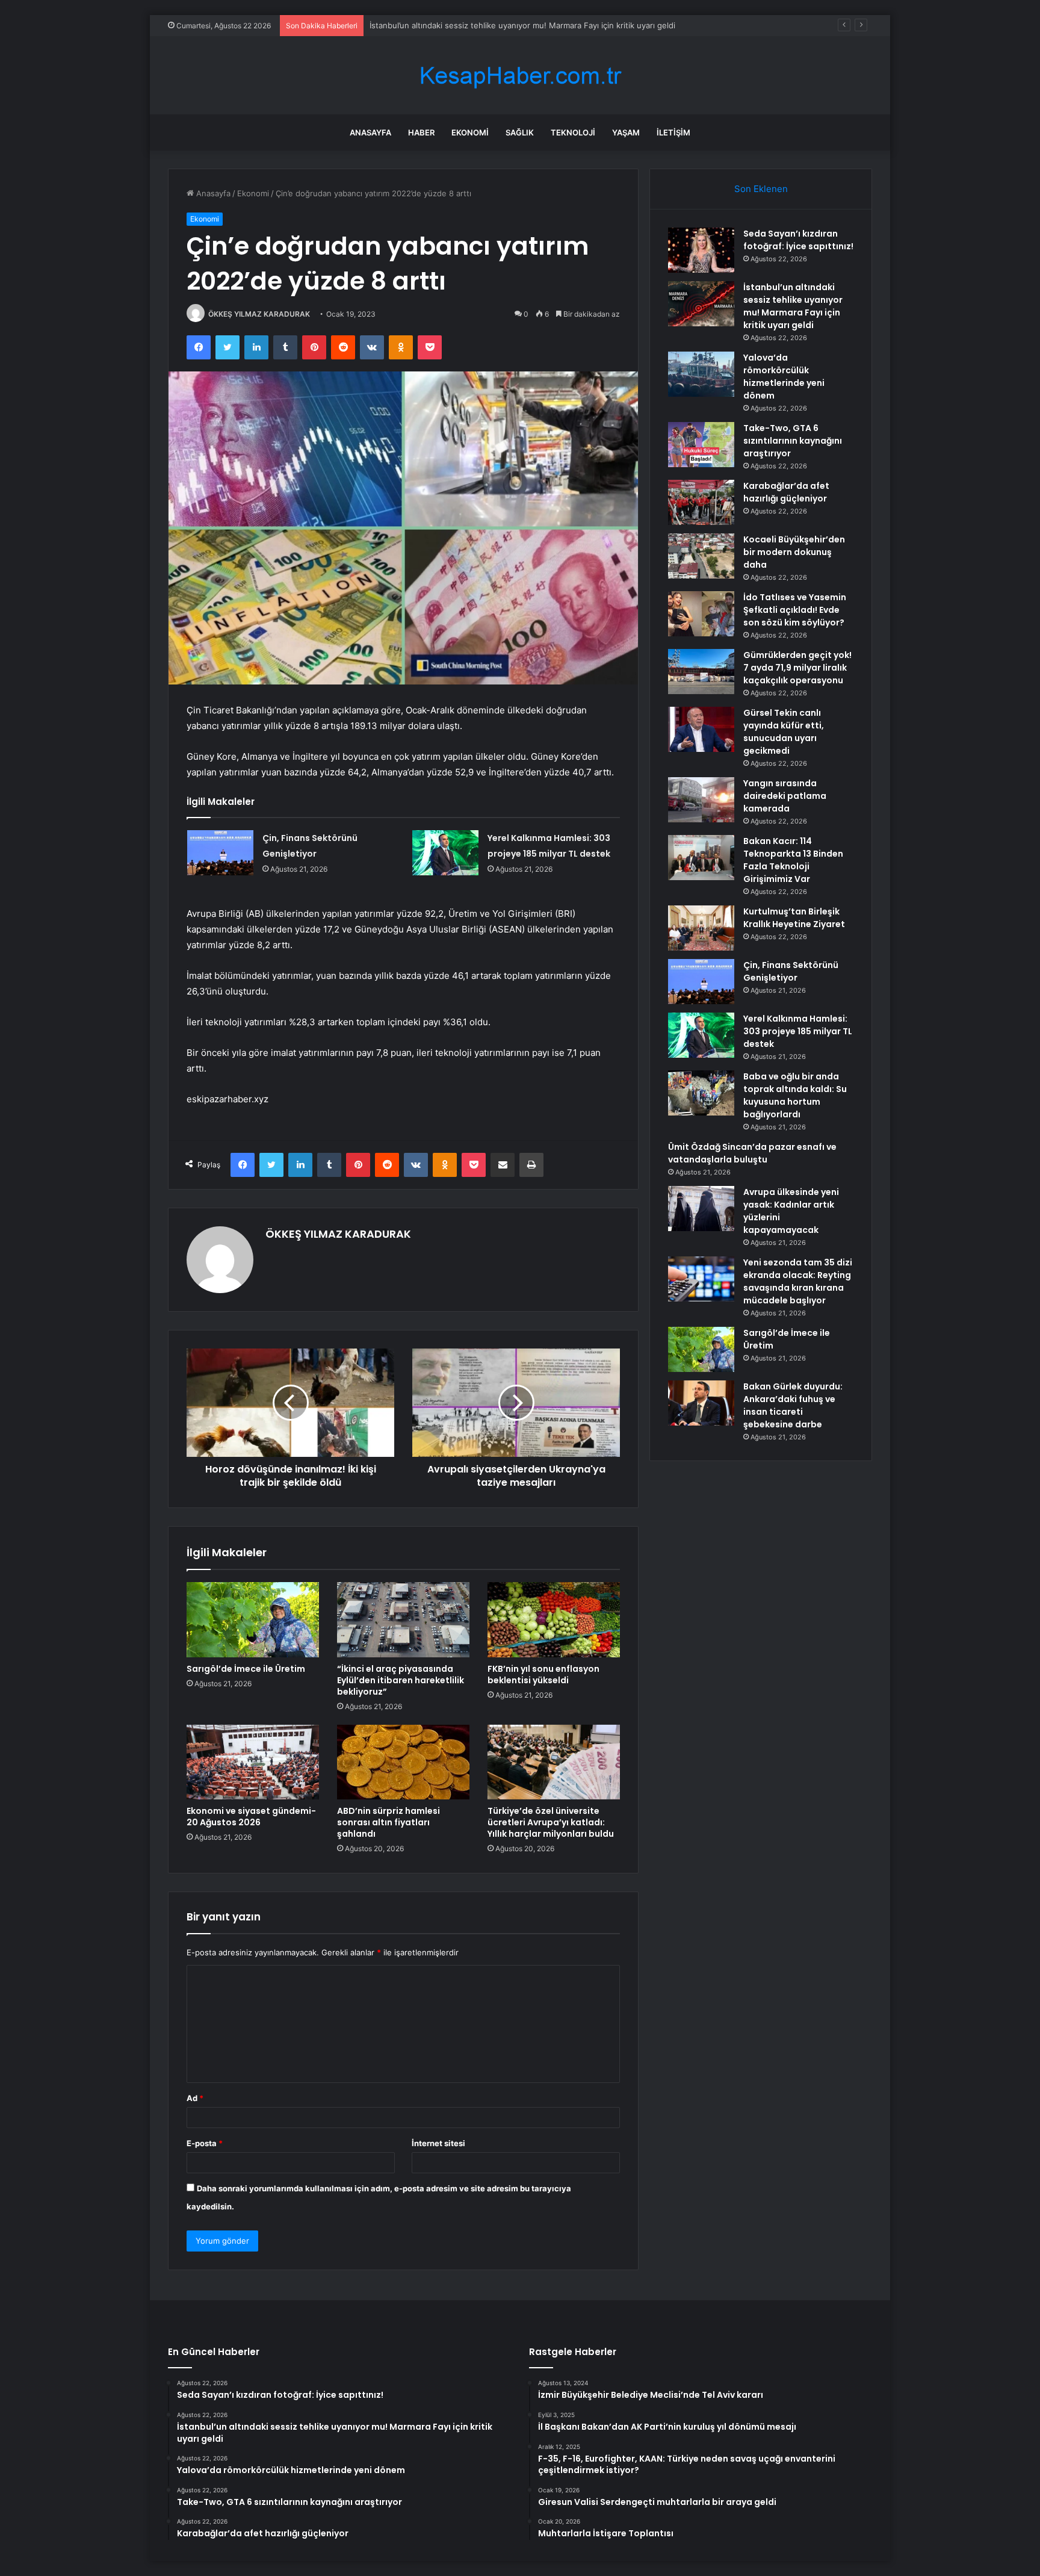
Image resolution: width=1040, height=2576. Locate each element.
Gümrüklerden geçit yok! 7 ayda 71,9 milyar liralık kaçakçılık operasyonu (797, 668)
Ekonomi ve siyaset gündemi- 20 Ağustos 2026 (251, 1817)
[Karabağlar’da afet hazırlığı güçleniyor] (701, 502)
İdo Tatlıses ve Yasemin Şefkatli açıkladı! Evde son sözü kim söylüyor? (795, 610)
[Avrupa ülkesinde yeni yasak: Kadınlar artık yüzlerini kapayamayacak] (701, 1209)
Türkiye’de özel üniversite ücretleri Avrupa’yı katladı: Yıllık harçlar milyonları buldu (551, 1822)
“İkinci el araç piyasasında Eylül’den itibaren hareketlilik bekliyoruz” (401, 1680)
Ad (195, 2098)
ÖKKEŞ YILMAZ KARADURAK (259, 314)
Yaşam (626, 132)
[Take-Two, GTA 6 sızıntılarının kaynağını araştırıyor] (701, 445)
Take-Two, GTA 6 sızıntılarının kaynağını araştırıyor (793, 441)
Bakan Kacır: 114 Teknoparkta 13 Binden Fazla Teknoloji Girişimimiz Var (793, 860)
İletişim (673, 132)
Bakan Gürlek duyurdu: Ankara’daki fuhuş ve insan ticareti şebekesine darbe (793, 1405)
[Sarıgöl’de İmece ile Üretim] (253, 1619)
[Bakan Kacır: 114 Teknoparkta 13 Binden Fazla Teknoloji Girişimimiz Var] (701, 858)
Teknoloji (573, 132)
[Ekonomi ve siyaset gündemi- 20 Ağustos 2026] (253, 1762)
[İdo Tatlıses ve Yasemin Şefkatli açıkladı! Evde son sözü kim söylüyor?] (701, 614)
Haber (421, 132)
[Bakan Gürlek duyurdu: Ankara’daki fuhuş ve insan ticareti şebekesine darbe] (701, 1403)
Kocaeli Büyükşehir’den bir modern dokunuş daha (794, 552)
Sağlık (520, 132)
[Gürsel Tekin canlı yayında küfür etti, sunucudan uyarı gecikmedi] (701, 729)
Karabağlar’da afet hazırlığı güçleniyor (786, 492)
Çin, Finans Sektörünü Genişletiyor (791, 971)
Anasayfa (370, 132)
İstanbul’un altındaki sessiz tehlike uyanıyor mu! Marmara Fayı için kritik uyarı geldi (793, 306)
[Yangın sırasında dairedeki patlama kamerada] (701, 800)
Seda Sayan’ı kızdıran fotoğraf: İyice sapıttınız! (798, 240)
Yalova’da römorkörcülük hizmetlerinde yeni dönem (465, 25)
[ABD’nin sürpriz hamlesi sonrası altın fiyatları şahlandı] (403, 1762)
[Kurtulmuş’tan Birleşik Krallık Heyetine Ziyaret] (701, 928)
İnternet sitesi (438, 2143)
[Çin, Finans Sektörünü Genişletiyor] (220, 853)
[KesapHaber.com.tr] (520, 76)
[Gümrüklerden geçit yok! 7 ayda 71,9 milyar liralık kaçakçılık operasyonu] (701, 672)
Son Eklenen (761, 189)
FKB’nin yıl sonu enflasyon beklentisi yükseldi (543, 1674)
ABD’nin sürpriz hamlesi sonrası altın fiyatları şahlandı (388, 1822)
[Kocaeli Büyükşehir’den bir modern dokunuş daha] (701, 556)
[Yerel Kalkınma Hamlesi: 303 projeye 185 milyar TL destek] (445, 853)
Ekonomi (470, 132)
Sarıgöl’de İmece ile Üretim (246, 1669)
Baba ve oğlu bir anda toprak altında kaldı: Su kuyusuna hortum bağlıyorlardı (795, 1095)
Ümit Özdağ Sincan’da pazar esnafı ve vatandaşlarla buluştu (752, 1153)
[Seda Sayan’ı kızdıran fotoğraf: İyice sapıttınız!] (701, 250)
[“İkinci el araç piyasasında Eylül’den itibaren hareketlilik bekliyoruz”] (403, 1619)
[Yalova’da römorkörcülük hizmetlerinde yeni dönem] (701, 374)
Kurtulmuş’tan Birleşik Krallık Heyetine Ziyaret (794, 918)
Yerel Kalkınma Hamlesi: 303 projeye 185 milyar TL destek (798, 1031)
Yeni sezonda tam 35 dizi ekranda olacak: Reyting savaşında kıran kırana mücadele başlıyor (798, 1281)
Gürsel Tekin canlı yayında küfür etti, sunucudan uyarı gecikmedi (784, 732)
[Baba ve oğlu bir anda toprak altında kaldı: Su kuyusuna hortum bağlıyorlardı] (701, 1093)
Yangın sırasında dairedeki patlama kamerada (785, 796)
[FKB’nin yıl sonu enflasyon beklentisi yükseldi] (554, 1619)
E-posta (205, 2143)
